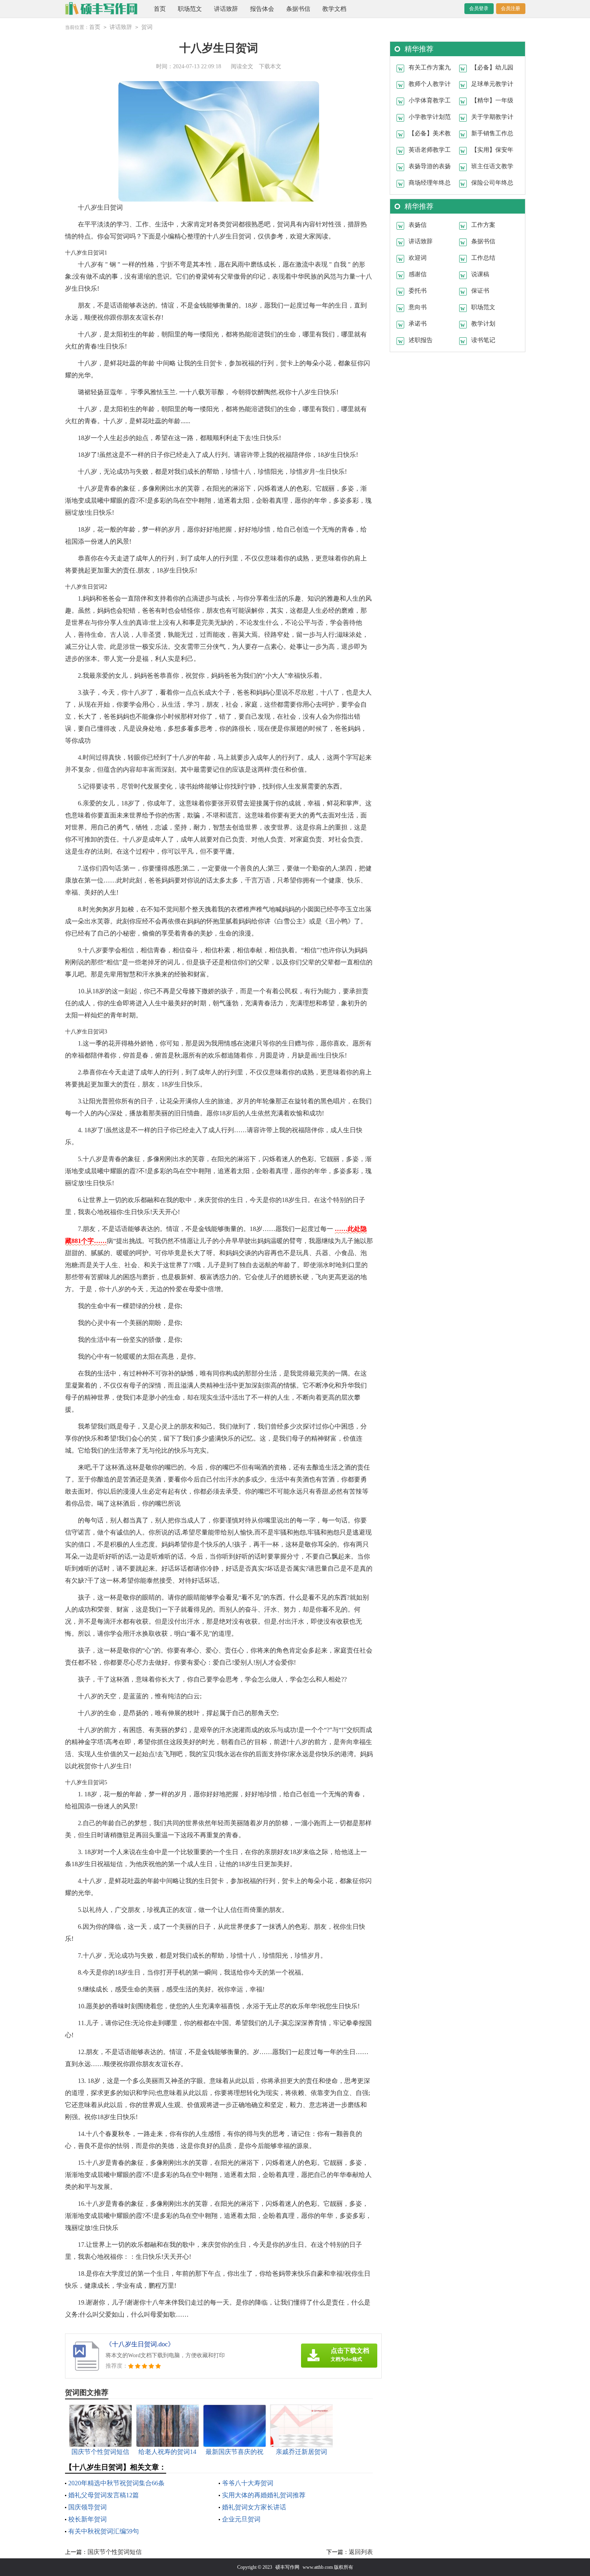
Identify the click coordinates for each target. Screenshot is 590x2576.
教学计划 (483, 324)
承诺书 (418, 324)
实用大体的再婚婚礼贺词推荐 (264, 2495)
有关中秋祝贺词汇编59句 (104, 2531)
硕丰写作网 (287, 2567)
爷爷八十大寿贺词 (248, 2483)
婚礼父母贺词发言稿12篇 (104, 2495)
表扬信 (418, 225)
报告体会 (262, 9)
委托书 (418, 291)
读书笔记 (483, 340)
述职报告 (421, 340)
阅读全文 (242, 66)
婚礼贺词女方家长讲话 (254, 2507)
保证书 (480, 291)
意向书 (418, 307)
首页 (160, 9)
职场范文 (190, 9)
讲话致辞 (226, 9)
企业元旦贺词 (241, 2519)
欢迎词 (418, 258)
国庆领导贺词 (87, 2507)
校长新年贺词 (87, 2519)
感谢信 (418, 274)
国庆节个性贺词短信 (115, 2552)
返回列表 (361, 2552)
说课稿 (480, 274)
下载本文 (270, 66)
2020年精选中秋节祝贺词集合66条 (116, 2483)
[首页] (101, 9)
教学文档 (334, 9)
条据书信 (298, 9)
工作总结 (483, 258)
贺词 (147, 27)
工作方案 (483, 225)
